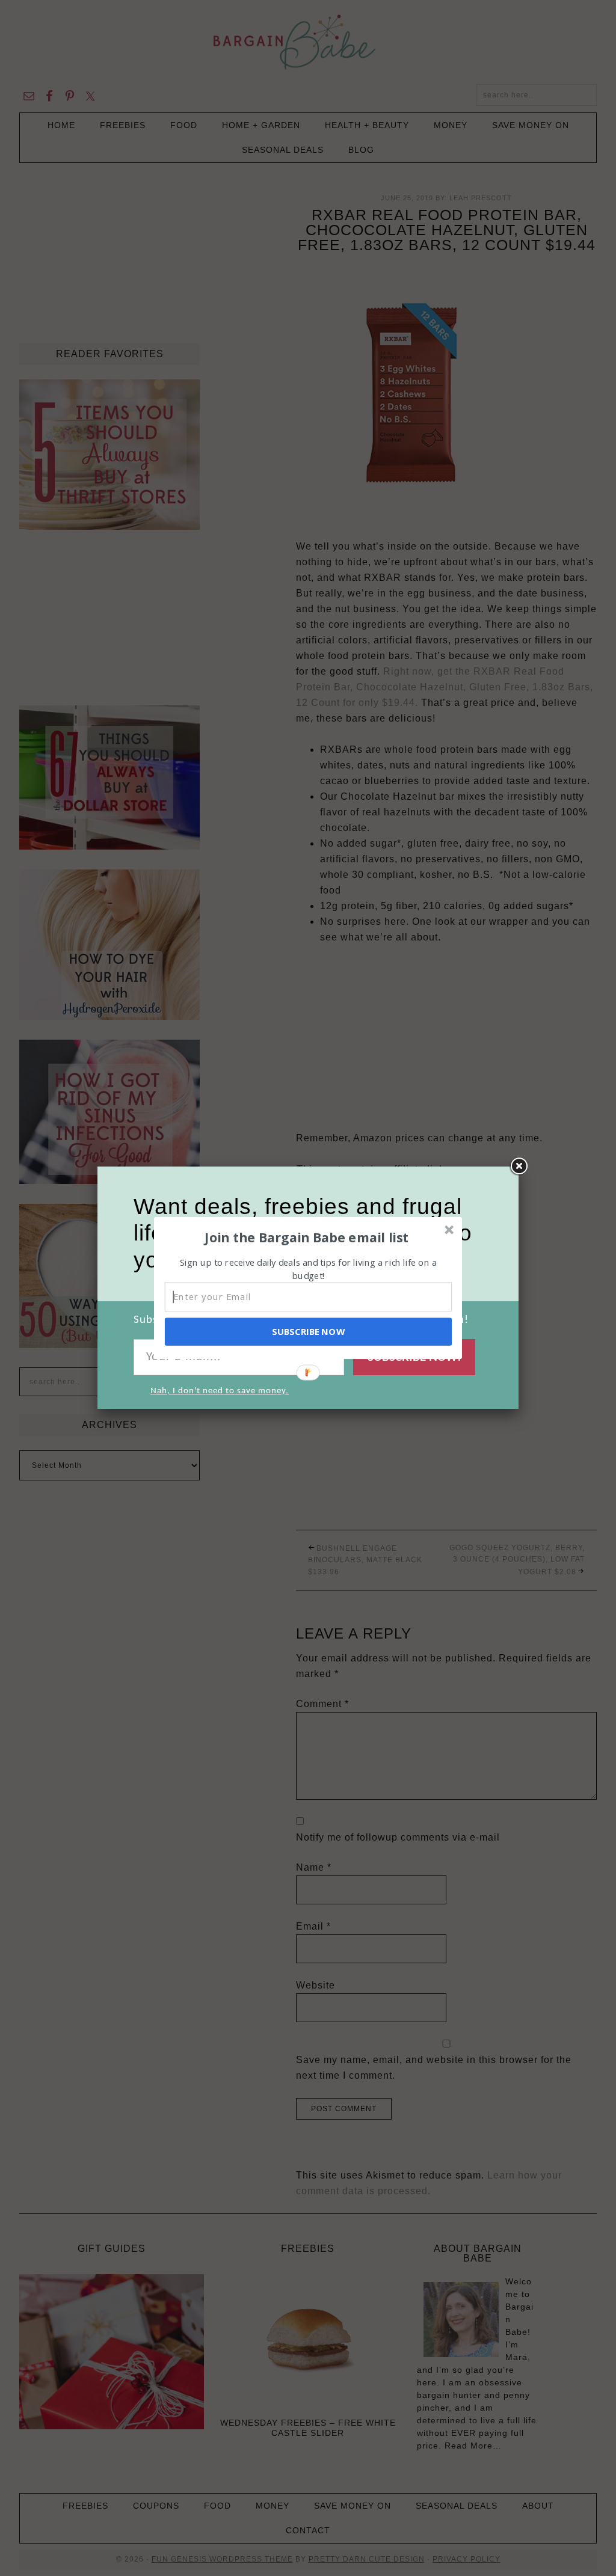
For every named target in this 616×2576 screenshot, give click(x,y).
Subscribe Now (308, 1331)
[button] (307, 1237)
